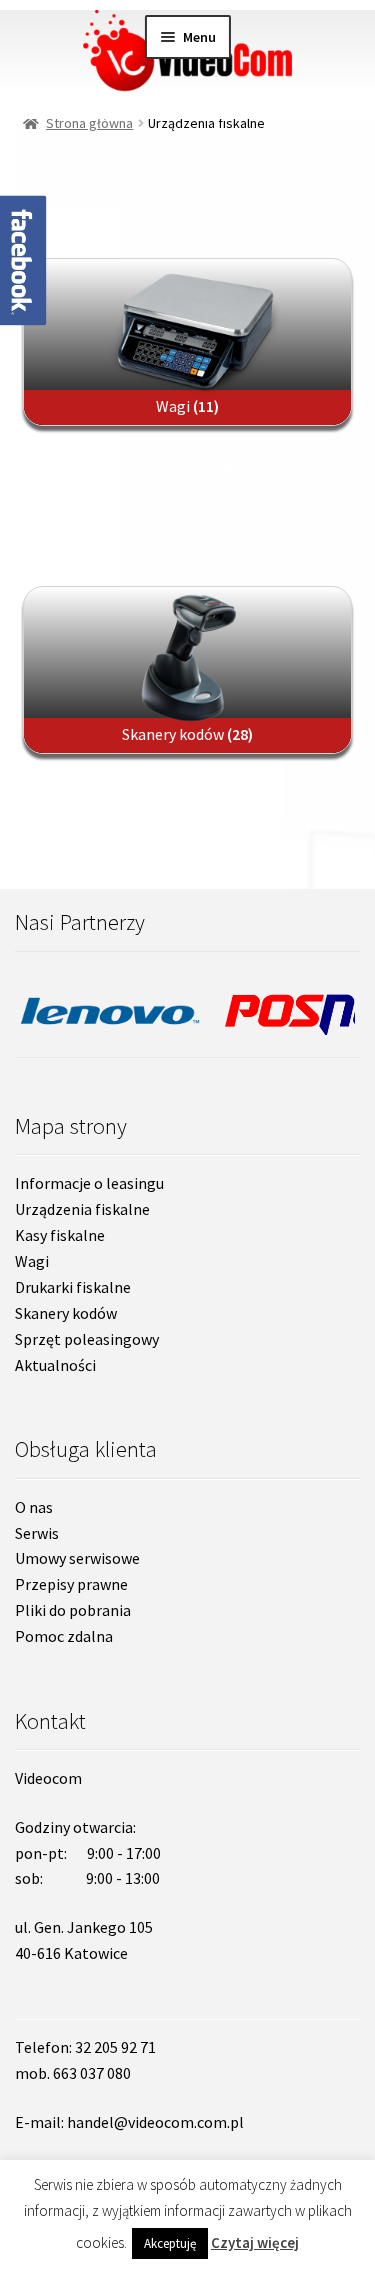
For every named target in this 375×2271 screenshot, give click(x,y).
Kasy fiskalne (60, 1235)
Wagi (32, 1261)
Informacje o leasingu (89, 1183)
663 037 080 (92, 2073)
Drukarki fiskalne (73, 1287)
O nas (34, 1507)
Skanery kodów (66, 1313)
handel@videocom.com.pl (155, 2122)
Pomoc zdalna (64, 1636)
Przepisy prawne (71, 1584)
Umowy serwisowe (77, 1558)
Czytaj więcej (255, 2242)
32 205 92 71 (115, 2047)
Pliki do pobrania (73, 1610)
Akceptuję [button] (170, 2243)
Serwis (37, 1533)
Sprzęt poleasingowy (87, 1339)
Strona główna (89, 123)
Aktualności (55, 1365)
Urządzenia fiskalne (82, 1209)
